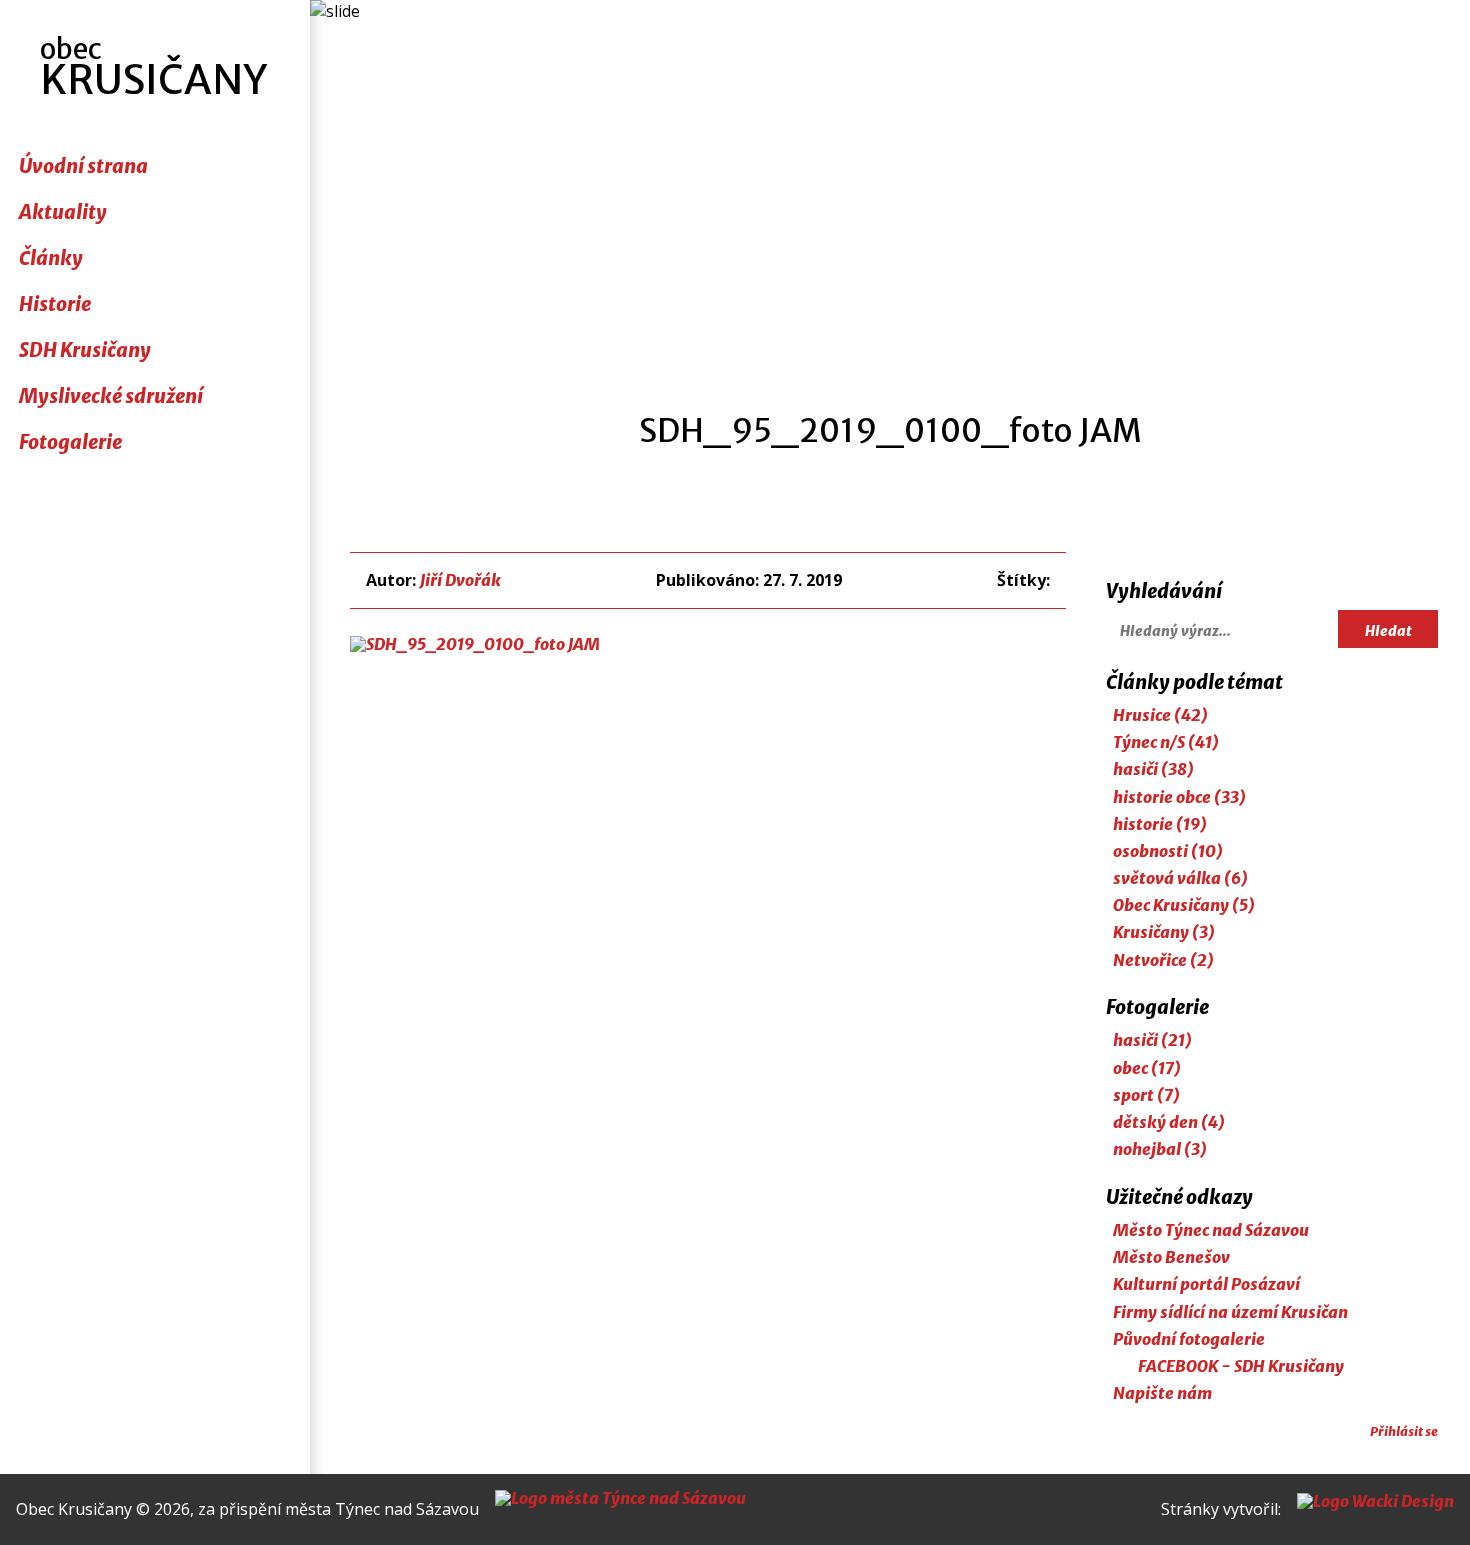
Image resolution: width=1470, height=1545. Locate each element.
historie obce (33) (1179, 797)
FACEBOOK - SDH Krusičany (1241, 1366)
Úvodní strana (83, 166)
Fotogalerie (70, 442)
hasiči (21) (1152, 1040)
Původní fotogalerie (1189, 1339)
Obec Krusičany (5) (1184, 905)
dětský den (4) (1169, 1122)
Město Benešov (1171, 1257)
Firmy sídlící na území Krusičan (1230, 1312)
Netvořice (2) (1163, 960)
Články (51, 258)
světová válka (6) (1180, 878)
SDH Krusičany (85, 350)
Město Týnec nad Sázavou (1211, 1230)
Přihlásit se (1404, 1431)
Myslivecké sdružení (111, 396)
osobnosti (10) (1168, 851)
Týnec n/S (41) (1166, 742)
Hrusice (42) (1160, 715)
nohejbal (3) (1160, 1149)
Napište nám (1162, 1393)
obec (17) (1147, 1068)
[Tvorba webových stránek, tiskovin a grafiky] (1375, 1509)
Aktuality (63, 212)
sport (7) (1146, 1095)
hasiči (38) (1153, 769)
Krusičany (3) (1164, 932)
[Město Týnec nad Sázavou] (620, 1509)
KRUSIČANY (154, 68)
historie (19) (1160, 824)
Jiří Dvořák (460, 580)
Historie (55, 304)
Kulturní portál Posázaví (1206, 1284)
